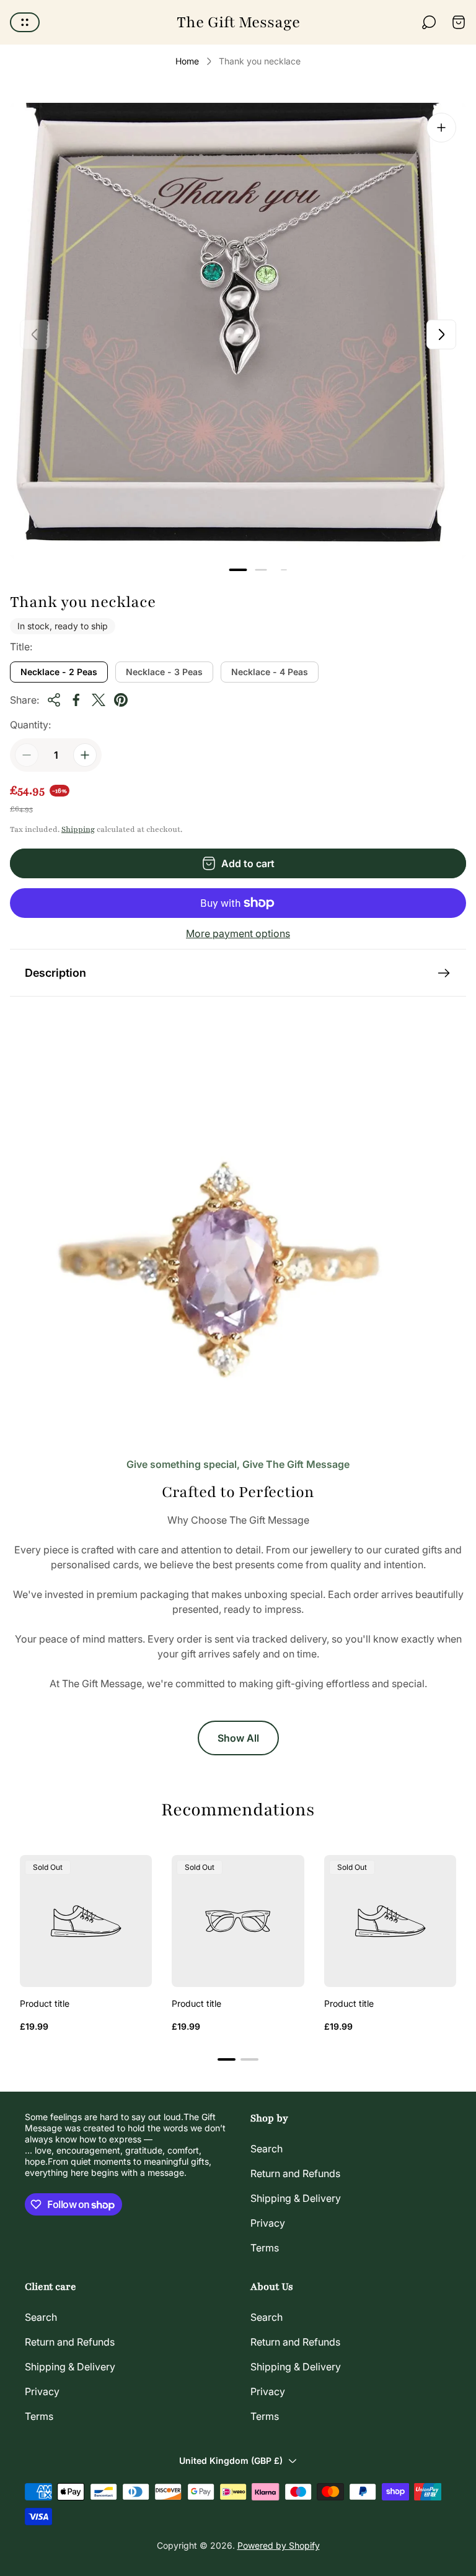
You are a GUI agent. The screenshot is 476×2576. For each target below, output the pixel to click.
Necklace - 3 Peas (164, 672)
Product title (45, 2003)
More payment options (238, 933)
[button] (238, 570)
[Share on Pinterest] (121, 700)
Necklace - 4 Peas (270, 672)
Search (267, 2149)
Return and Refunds (295, 2173)
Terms (265, 2248)
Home (187, 61)
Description (55, 973)
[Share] (54, 700)
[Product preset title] (86, 1921)
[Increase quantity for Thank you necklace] (85, 755)
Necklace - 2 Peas (59, 672)
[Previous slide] (35, 334)
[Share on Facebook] (76, 700)
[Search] (429, 22)
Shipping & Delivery (296, 2198)
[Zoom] (441, 128)
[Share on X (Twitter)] (99, 700)
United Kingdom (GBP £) (231, 2460)
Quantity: (30, 725)
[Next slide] (441, 334)
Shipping (78, 829)
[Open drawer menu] (25, 22)
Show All (238, 1738)
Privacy (268, 2223)
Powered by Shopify (279, 2545)
